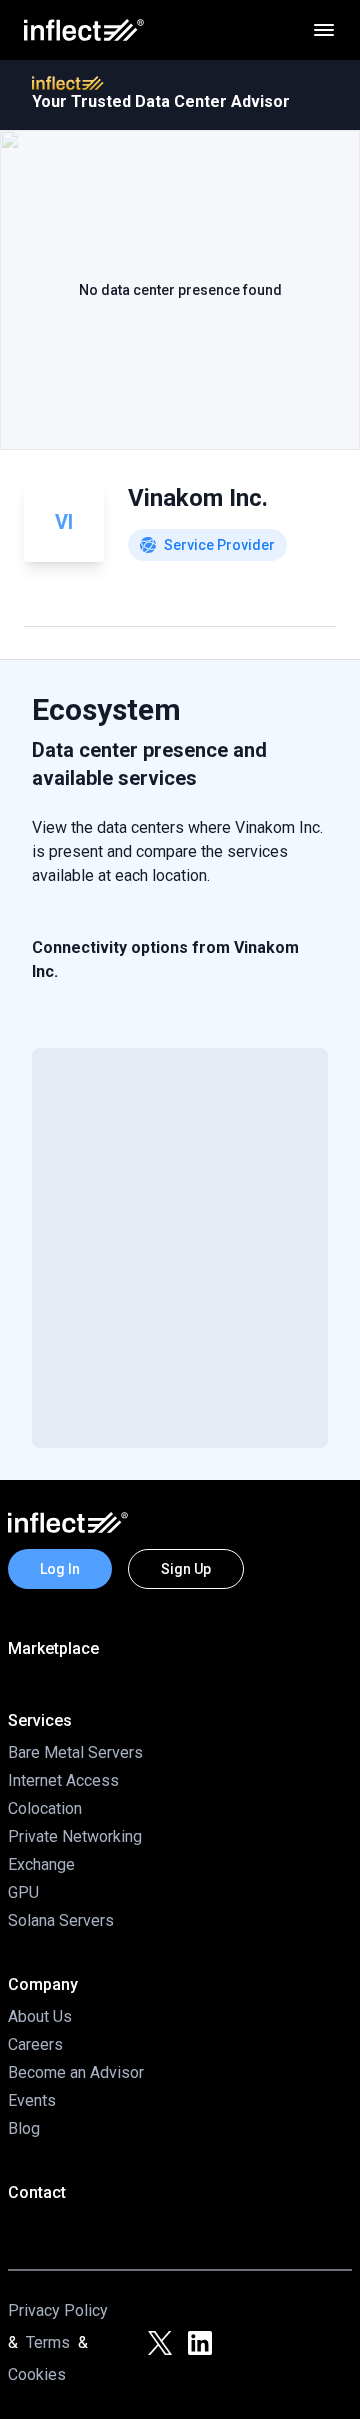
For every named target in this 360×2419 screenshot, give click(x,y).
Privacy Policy (58, 2310)
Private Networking (75, 1836)
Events (32, 2100)
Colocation (45, 1808)
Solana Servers (61, 1920)
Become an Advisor (76, 2072)
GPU (23, 1892)
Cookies (37, 2374)
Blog (24, 2128)
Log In (60, 1569)
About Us (40, 2016)
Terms (48, 2342)
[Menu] (324, 30)
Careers (35, 2044)
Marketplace (53, 1648)
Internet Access (63, 1780)
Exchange (41, 1864)
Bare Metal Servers (75, 1752)
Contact (37, 2192)
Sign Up (186, 1569)
